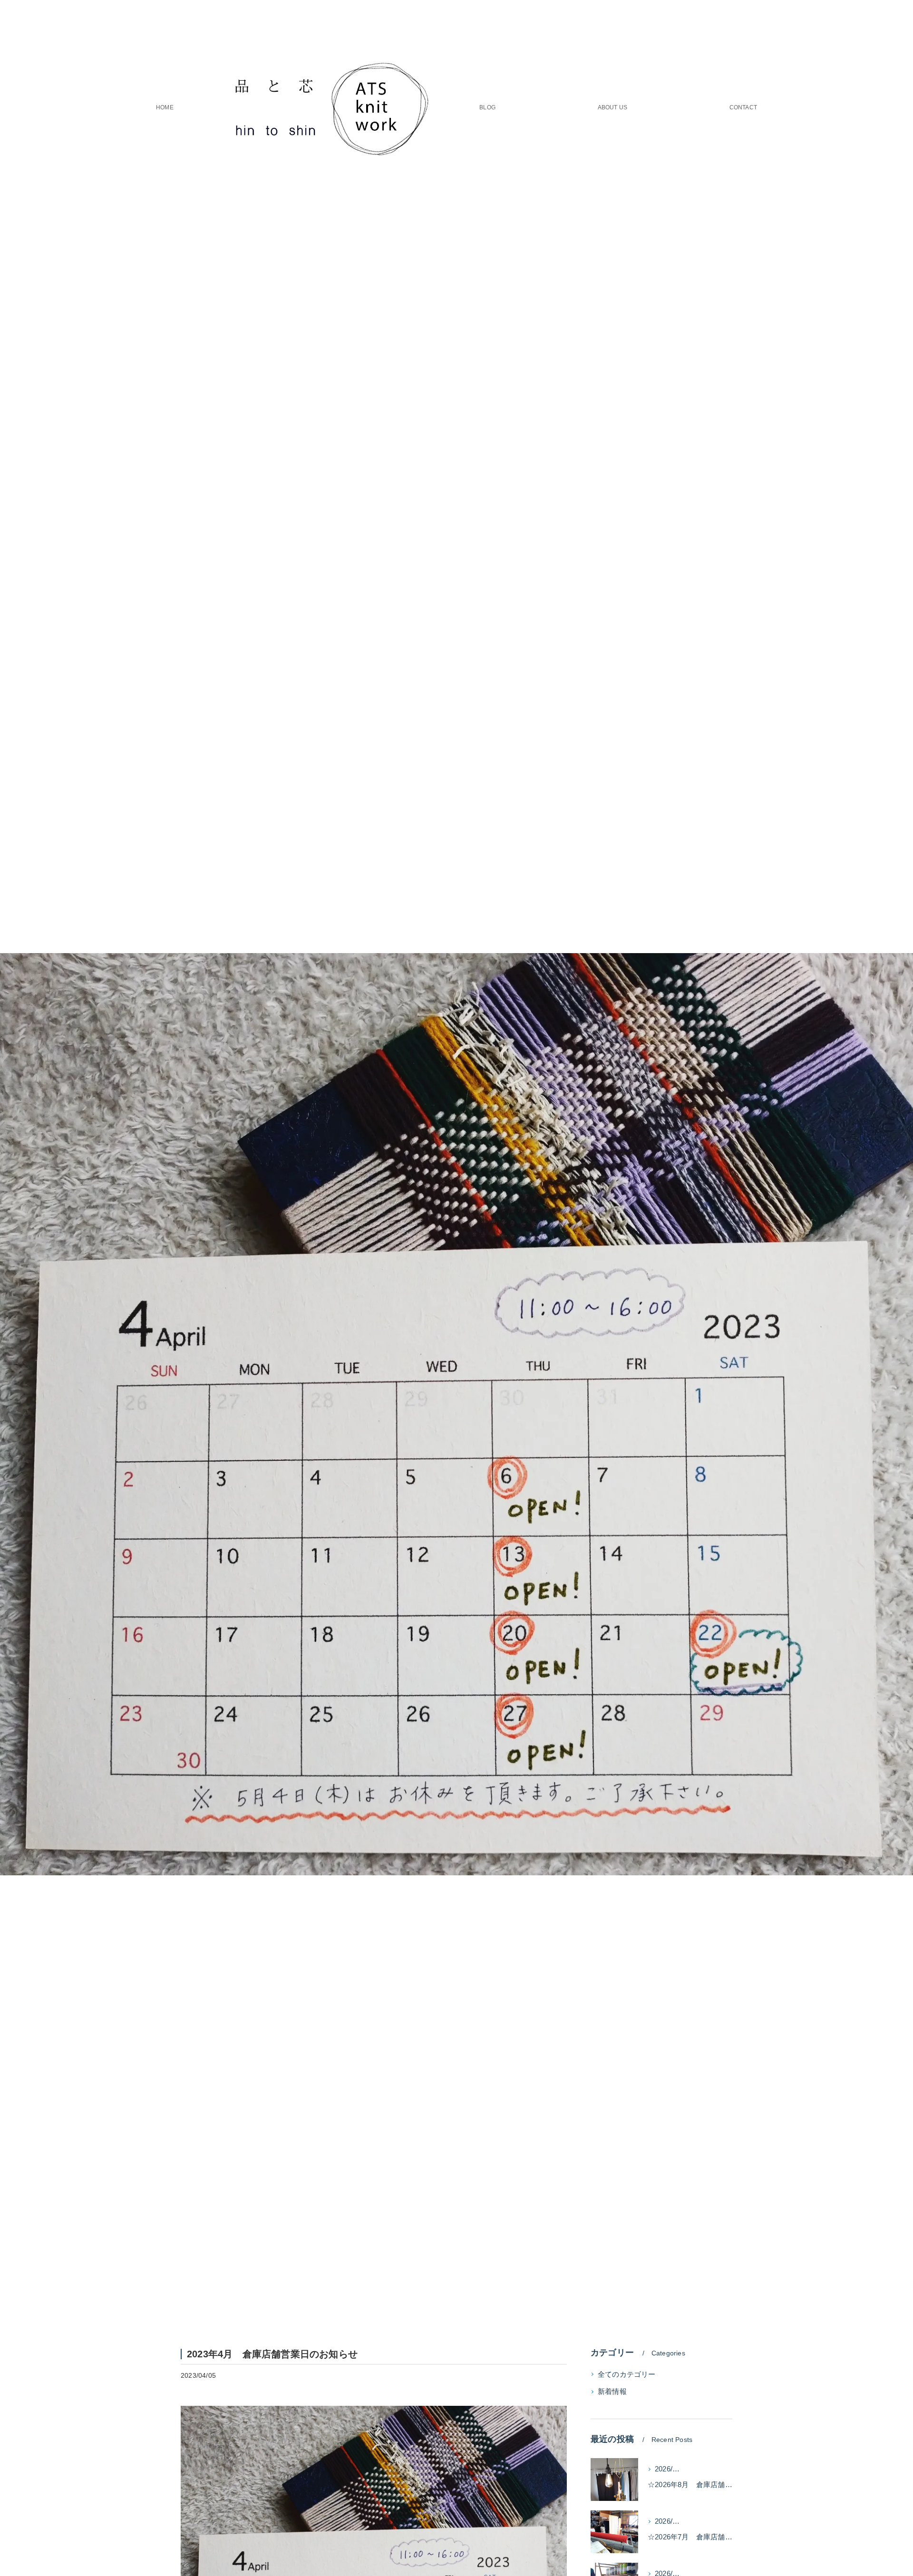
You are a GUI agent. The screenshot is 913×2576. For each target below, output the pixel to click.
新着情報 (612, 2392)
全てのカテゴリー (627, 2374)
